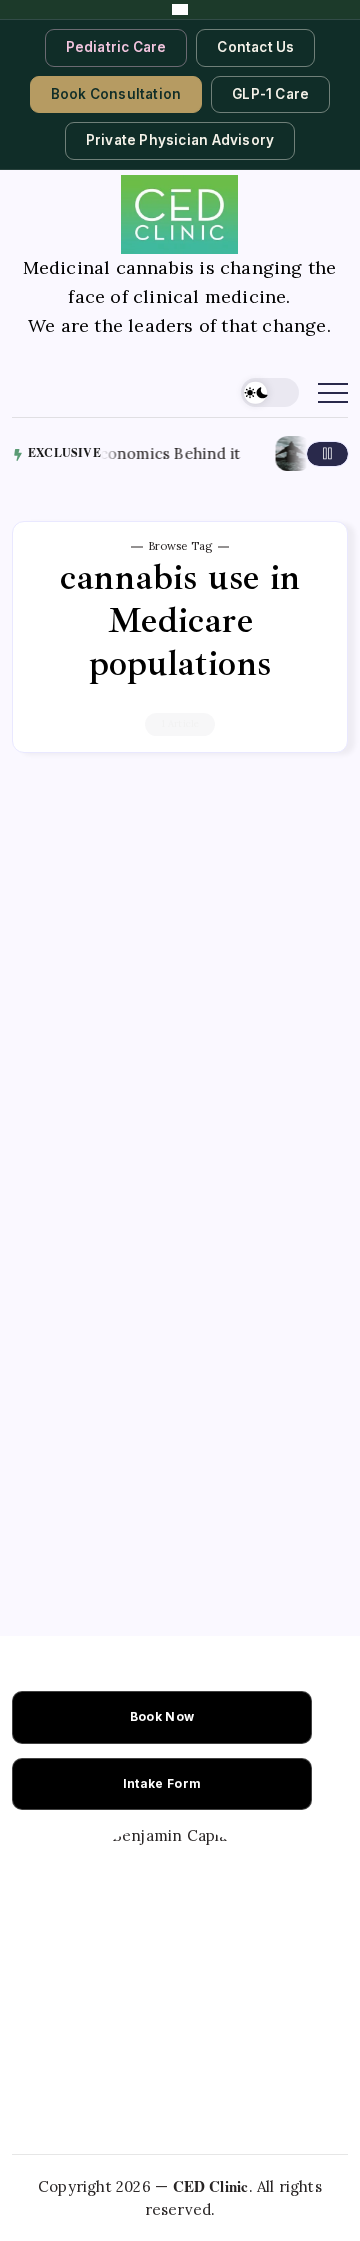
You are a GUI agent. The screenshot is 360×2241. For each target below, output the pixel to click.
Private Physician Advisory (180, 140)
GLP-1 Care (270, 94)
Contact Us (255, 47)
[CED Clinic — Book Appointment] (180, 9)
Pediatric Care (116, 47)
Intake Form (162, 1783)
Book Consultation (116, 94)
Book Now (162, 1716)
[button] (270, 392)
